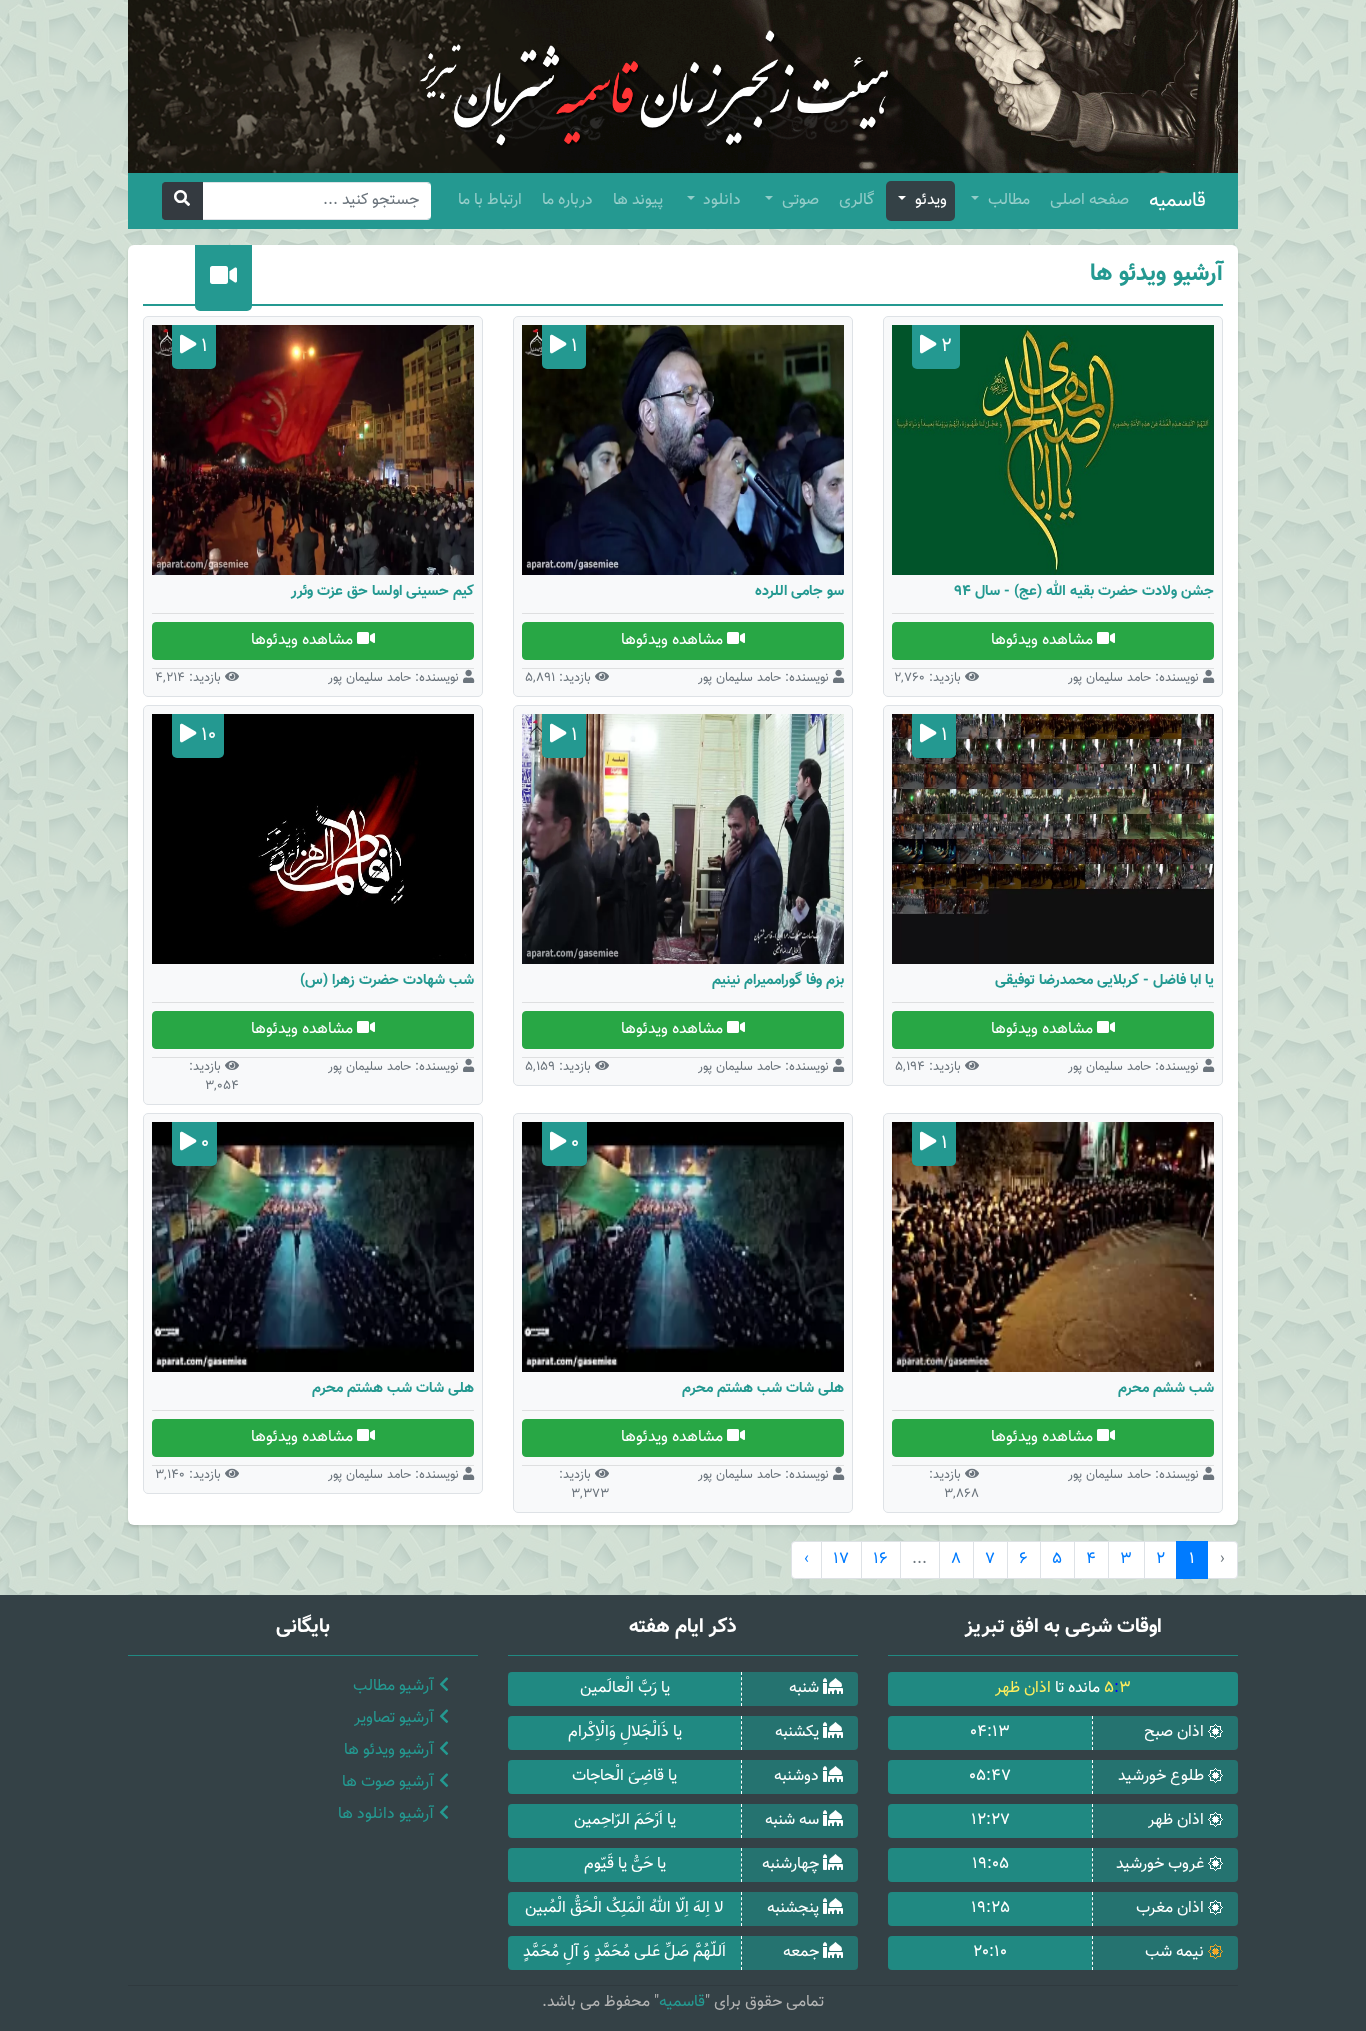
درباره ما (567, 200)
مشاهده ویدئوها (1044, 640)
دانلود (720, 200)
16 (880, 1559)
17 (841, 1559)
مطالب (1007, 200)
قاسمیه (1177, 201)
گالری (856, 200)
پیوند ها (638, 200)
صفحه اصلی (1089, 200)
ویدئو (929, 200)
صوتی (798, 200)
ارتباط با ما (490, 200)
